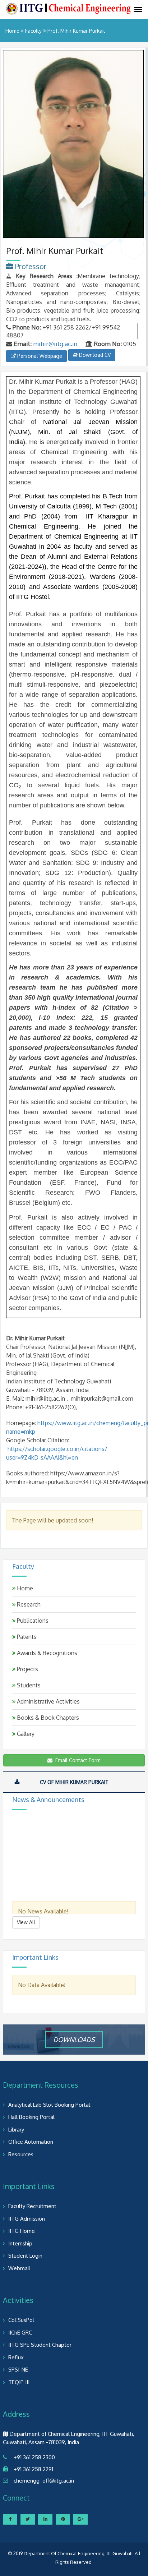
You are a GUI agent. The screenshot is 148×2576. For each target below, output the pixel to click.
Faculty (33, 31)
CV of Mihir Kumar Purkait (74, 1782)
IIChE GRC (20, 2333)
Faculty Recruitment (32, 2206)
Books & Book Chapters (47, 1718)
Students (28, 1685)
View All (26, 1922)
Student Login (25, 2256)
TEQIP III (19, 2382)
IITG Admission (27, 2219)
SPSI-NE (18, 2370)
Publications (32, 1621)
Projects (27, 1669)
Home (12, 31)
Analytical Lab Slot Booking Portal (49, 2105)
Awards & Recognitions (46, 1653)
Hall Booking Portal (31, 2117)
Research (28, 1604)
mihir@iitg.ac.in (55, 344)
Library (16, 2130)
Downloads (74, 2039)
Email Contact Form (77, 1760)
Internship (20, 2243)
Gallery (25, 1734)
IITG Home (22, 2231)
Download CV (94, 355)
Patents (26, 1637)
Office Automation (31, 2142)
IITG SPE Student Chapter (40, 2345)
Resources (21, 2154)
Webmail (19, 2268)
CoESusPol (21, 2320)
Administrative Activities (48, 1701)
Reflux (16, 2357)
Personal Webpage (39, 356)
